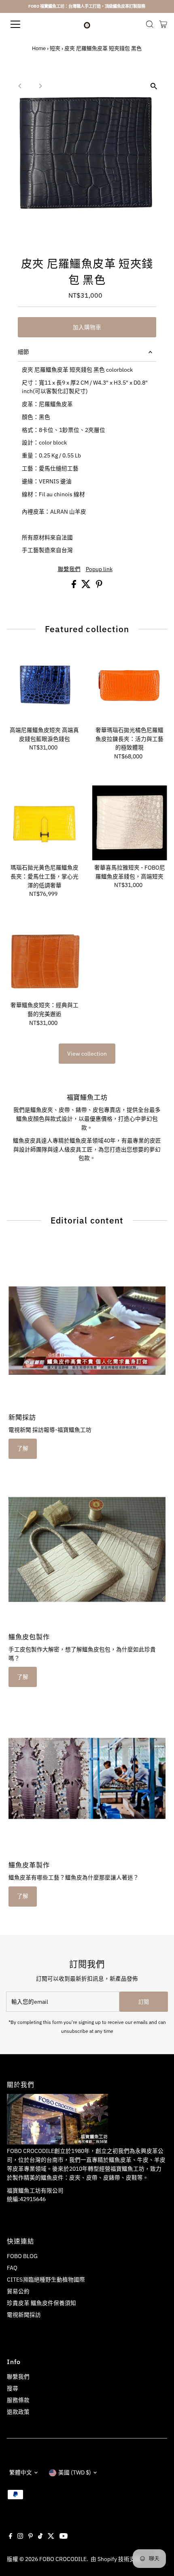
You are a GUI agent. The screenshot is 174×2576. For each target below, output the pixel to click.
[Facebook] (11, 2537)
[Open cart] (163, 24)
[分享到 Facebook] (74, 586)
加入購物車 (87, 327)
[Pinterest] (31, 2537)
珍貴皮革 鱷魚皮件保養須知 (41, 2303)
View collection (87, 1054)
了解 (23, 1448)
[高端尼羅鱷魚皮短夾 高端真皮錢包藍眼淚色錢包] (44, 685)
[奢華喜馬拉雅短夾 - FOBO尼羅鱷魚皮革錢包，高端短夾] (130, 823)
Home (39, 48)
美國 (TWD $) (75, 2472)
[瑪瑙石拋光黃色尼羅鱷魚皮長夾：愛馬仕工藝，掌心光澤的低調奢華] (44, 823)
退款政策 (18, 2412)
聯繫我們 (69, 569)
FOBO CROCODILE (63, 2559)
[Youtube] (64, 2537)
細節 (23, 352)
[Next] (40, 86)
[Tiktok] (40, 2537)
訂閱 (144, 2002)
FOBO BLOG (22, 2256)
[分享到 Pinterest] (99, 586)
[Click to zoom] (154, 86)
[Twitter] (51, 2537)
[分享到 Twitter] (87, 586)
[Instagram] (20, 2537)
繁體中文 (21, 2472)
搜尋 (13, 2388)
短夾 (55, 48)
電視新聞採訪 (24, 2315)
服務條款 (18, 2400)
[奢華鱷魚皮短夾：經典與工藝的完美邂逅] (44, 960)
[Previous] (20, 86)
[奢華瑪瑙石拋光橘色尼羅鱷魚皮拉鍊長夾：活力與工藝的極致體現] (130, 685)
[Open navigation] (24, 24)
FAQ (12, 2268)
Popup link (99, 569)
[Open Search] (150, 24)
